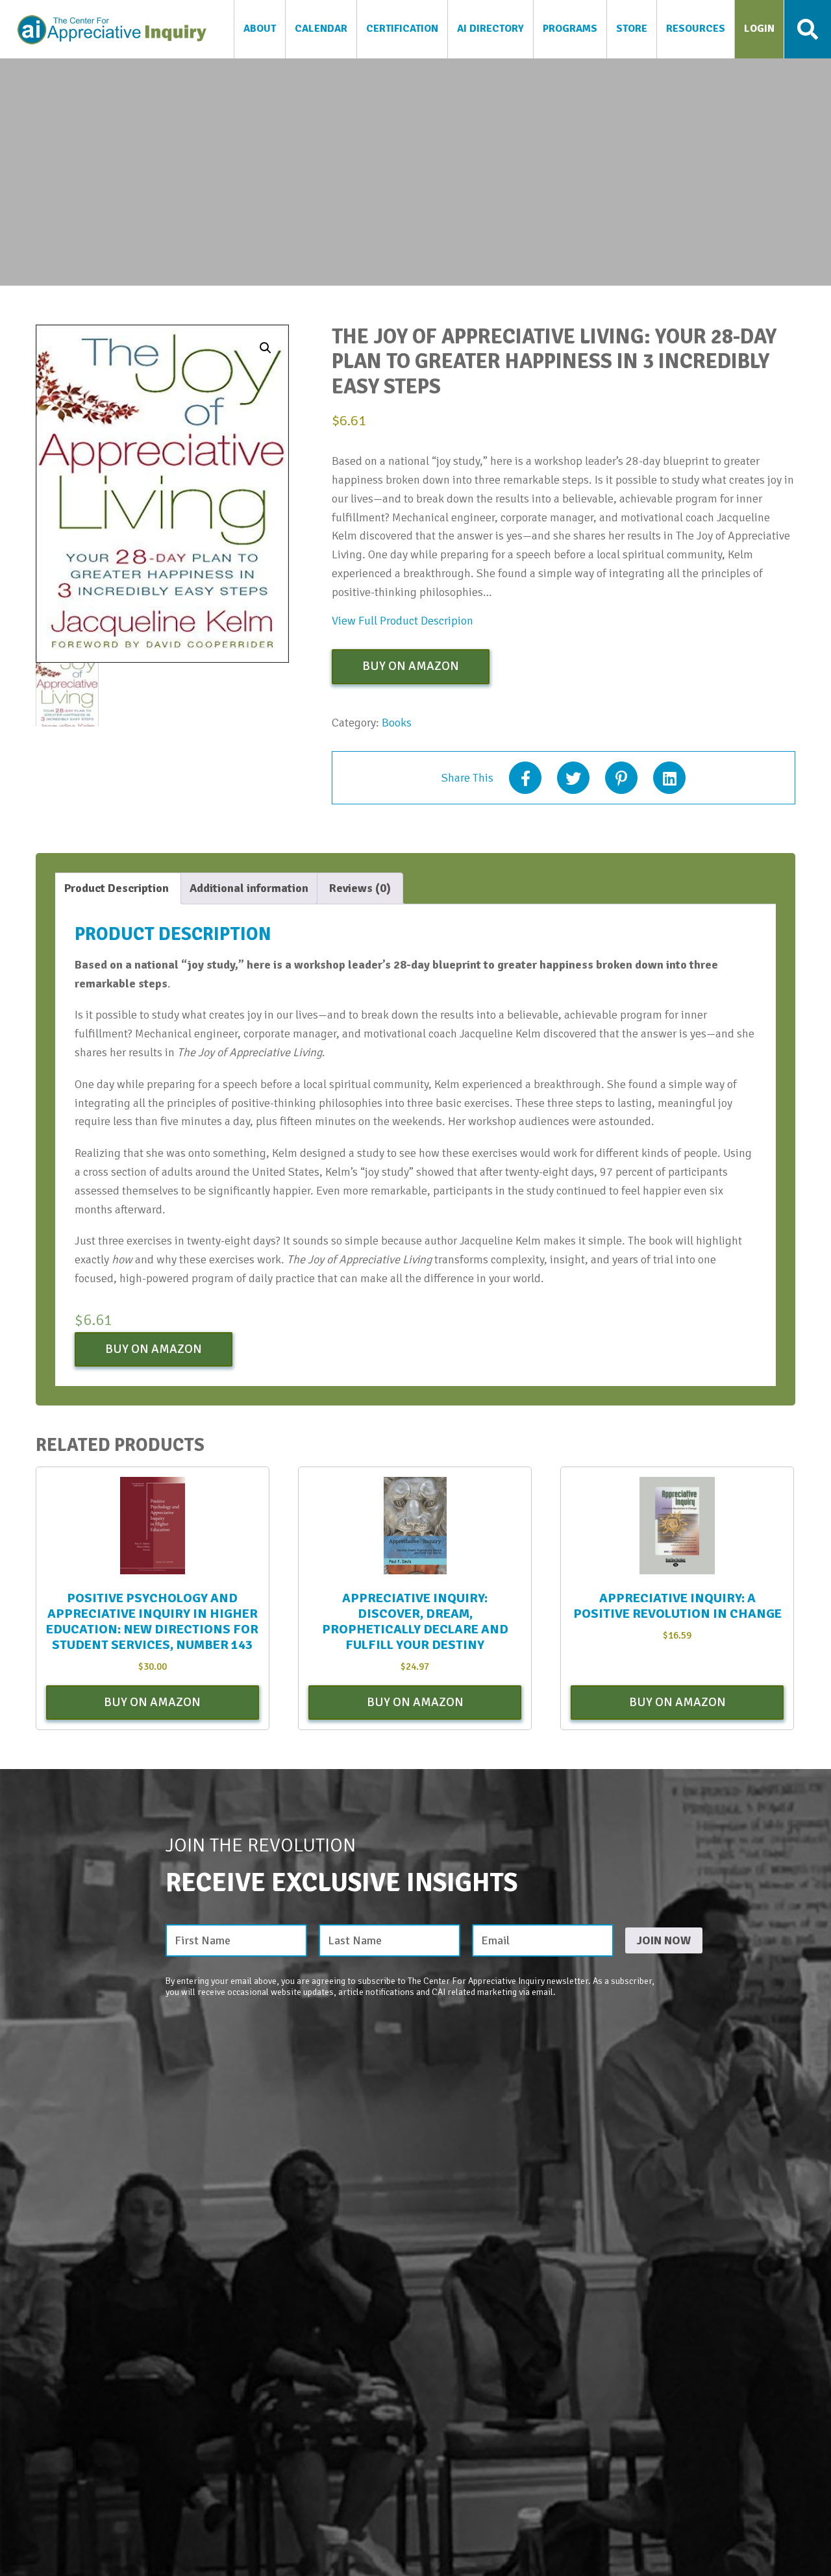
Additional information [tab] (249, 888)
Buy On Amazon (411, 666)
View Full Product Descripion (403, 621)
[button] (266, 348)
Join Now (664, 1940)
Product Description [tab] (117, 888)
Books (397, 723)
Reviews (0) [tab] (360, 888)
